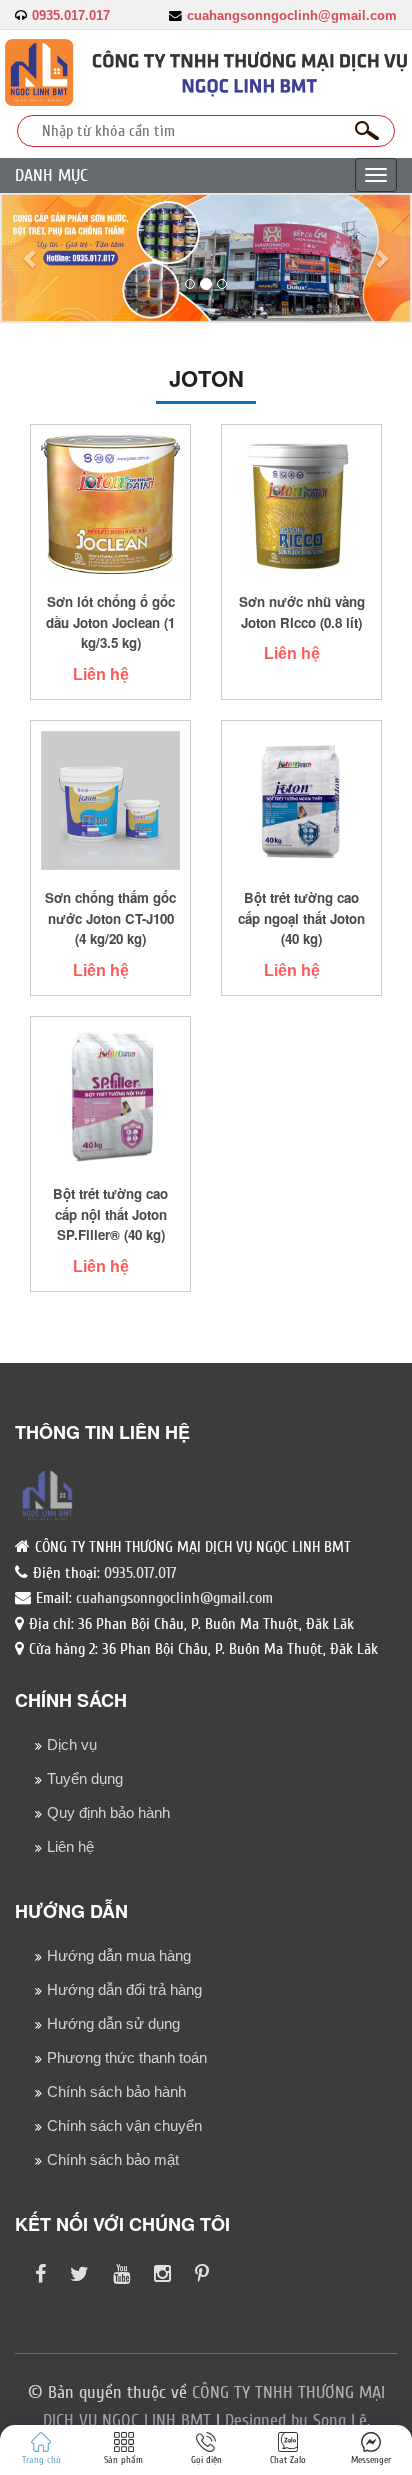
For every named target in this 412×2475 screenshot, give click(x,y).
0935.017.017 (71, 16)
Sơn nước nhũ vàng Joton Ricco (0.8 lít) (302, 612)
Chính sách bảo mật (113, 2159)
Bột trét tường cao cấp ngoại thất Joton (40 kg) (301, 918)
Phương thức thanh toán (127, 2057)
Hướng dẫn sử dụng (113, 2023)
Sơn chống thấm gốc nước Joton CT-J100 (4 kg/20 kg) (110, 918)
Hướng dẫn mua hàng (119, 1955)
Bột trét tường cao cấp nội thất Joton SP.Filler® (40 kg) (110, 1214)
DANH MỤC (51, 175)
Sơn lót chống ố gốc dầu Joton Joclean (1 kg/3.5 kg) (110, 622)
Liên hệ (101, 674)
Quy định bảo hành (108, 1812)
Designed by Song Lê (296, 2420)
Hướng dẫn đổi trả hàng (124, 1989)
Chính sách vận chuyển (124, 2125)
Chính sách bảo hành (116, 2091)
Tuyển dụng (85, 1778)
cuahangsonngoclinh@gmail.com (292, 16)
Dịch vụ (72, 1744)
